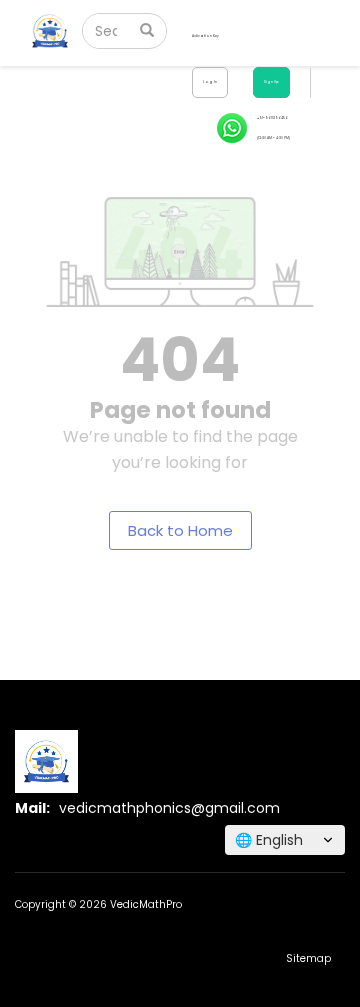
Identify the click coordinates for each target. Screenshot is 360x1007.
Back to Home (180, 530)
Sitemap (308, 958)
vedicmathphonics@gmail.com (169, 808)
